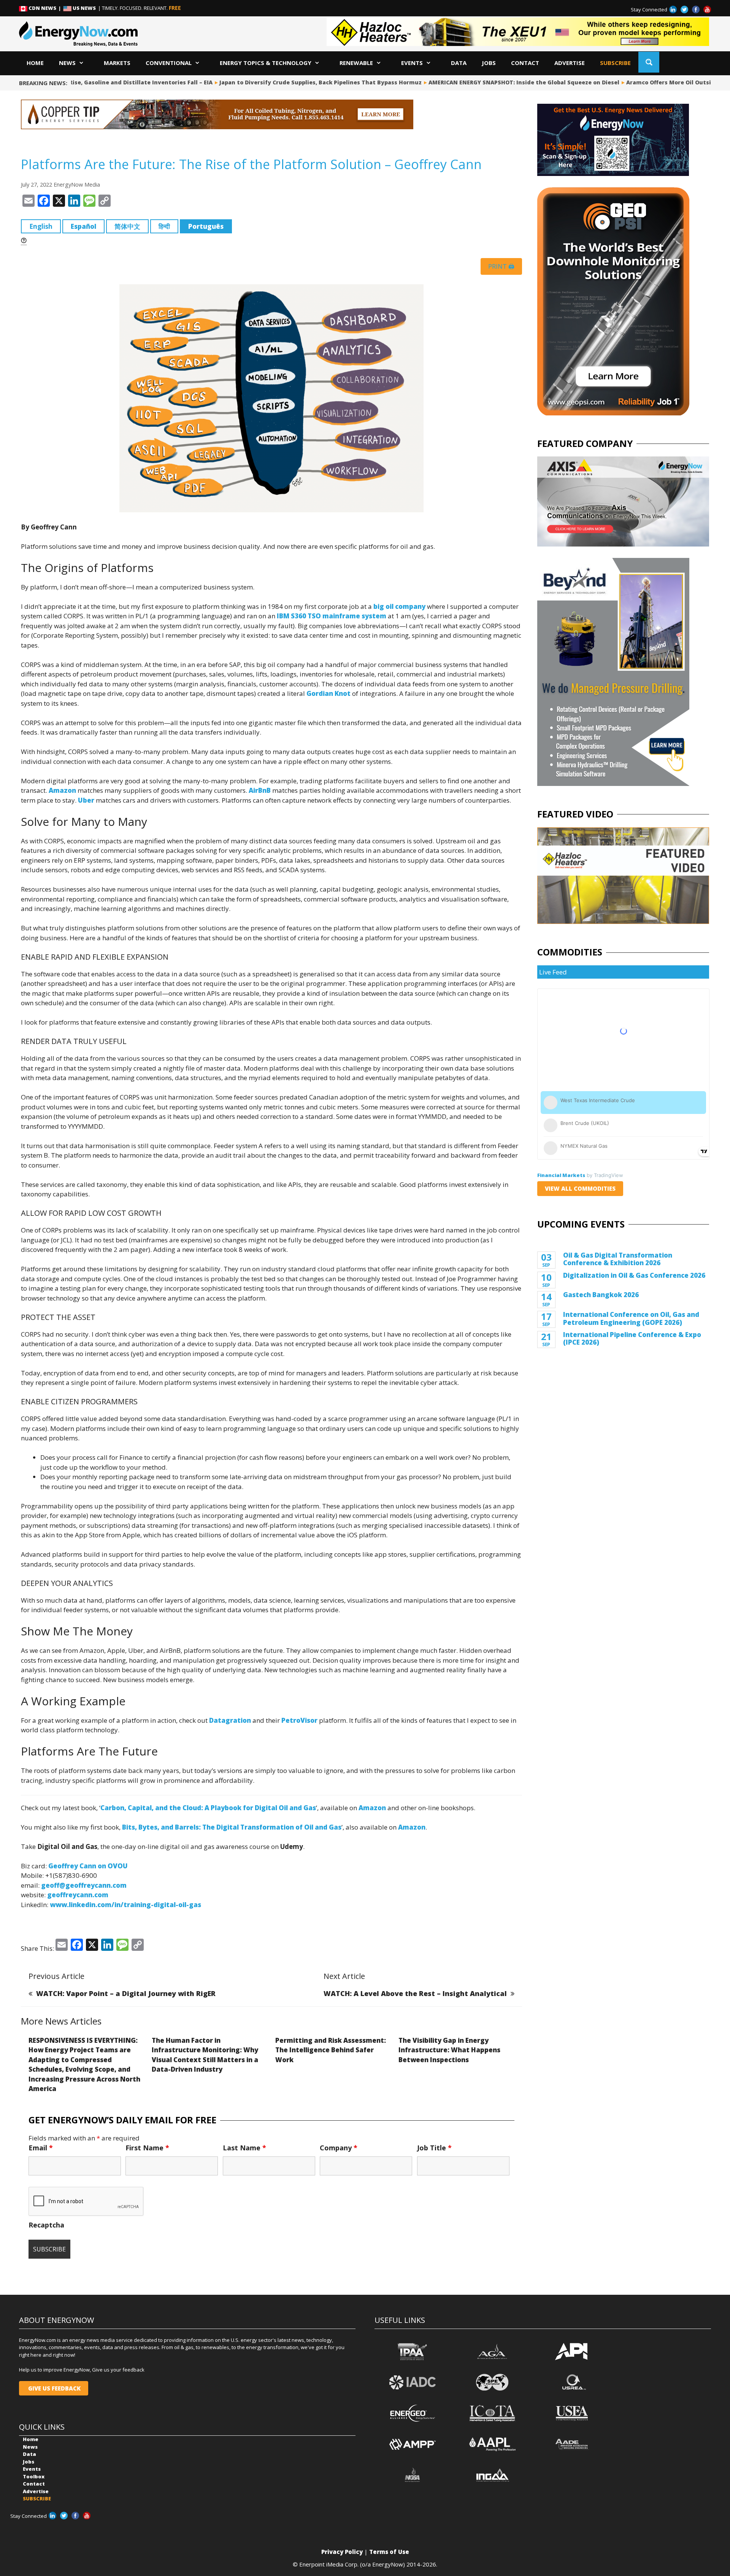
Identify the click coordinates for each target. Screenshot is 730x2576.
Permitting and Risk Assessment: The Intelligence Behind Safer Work (331, 2050)
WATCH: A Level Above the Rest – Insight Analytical (415, 1993)
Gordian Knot (328, 693)
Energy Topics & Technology (266, 63)
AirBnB (260, 790)
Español (83, 226)
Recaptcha (46, 2225)
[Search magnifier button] (649, 62)
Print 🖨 (501, 266)
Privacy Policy (342, 2552)
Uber (86, 800)
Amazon (62, 790)
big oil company (399, 606)
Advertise (570, 63)
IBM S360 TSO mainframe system (332, 616)
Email (41, 2148)
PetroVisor (299, 1720)
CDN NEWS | (45, 8)
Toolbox (34, 2476)
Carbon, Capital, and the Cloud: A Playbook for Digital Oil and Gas (208, 1808)
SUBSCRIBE (615, 63)
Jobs (489, 63)
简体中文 (127, 226)
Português (206, 226)
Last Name (244, 2148)
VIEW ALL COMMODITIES (580, 1188)
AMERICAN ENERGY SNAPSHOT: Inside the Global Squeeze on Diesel (483, 82)
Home (35, 63)
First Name (147, 2148)
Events (412, 63)
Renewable (356, 63)
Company (339, 2148)
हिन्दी (164, 226)
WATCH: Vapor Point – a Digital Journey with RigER (126, 1993)
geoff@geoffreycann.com (84, 1885)
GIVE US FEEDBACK (54, 2388)
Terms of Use (389, 2552)
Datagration (230, 1720)
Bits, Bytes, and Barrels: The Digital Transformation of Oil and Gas (232, 1827)
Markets (117, 63)
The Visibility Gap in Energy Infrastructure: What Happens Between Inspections (449, 2050)
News (67, 63)
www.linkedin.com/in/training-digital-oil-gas (125, 1905)
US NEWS (84, 8)
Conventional (169, 63)
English (41, 226)
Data (459, 63)
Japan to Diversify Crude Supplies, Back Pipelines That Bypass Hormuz (279, 82)
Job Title (434, 2148)
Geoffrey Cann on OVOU (88, 1866)
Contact (525, 63)
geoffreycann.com (78, 1895)
